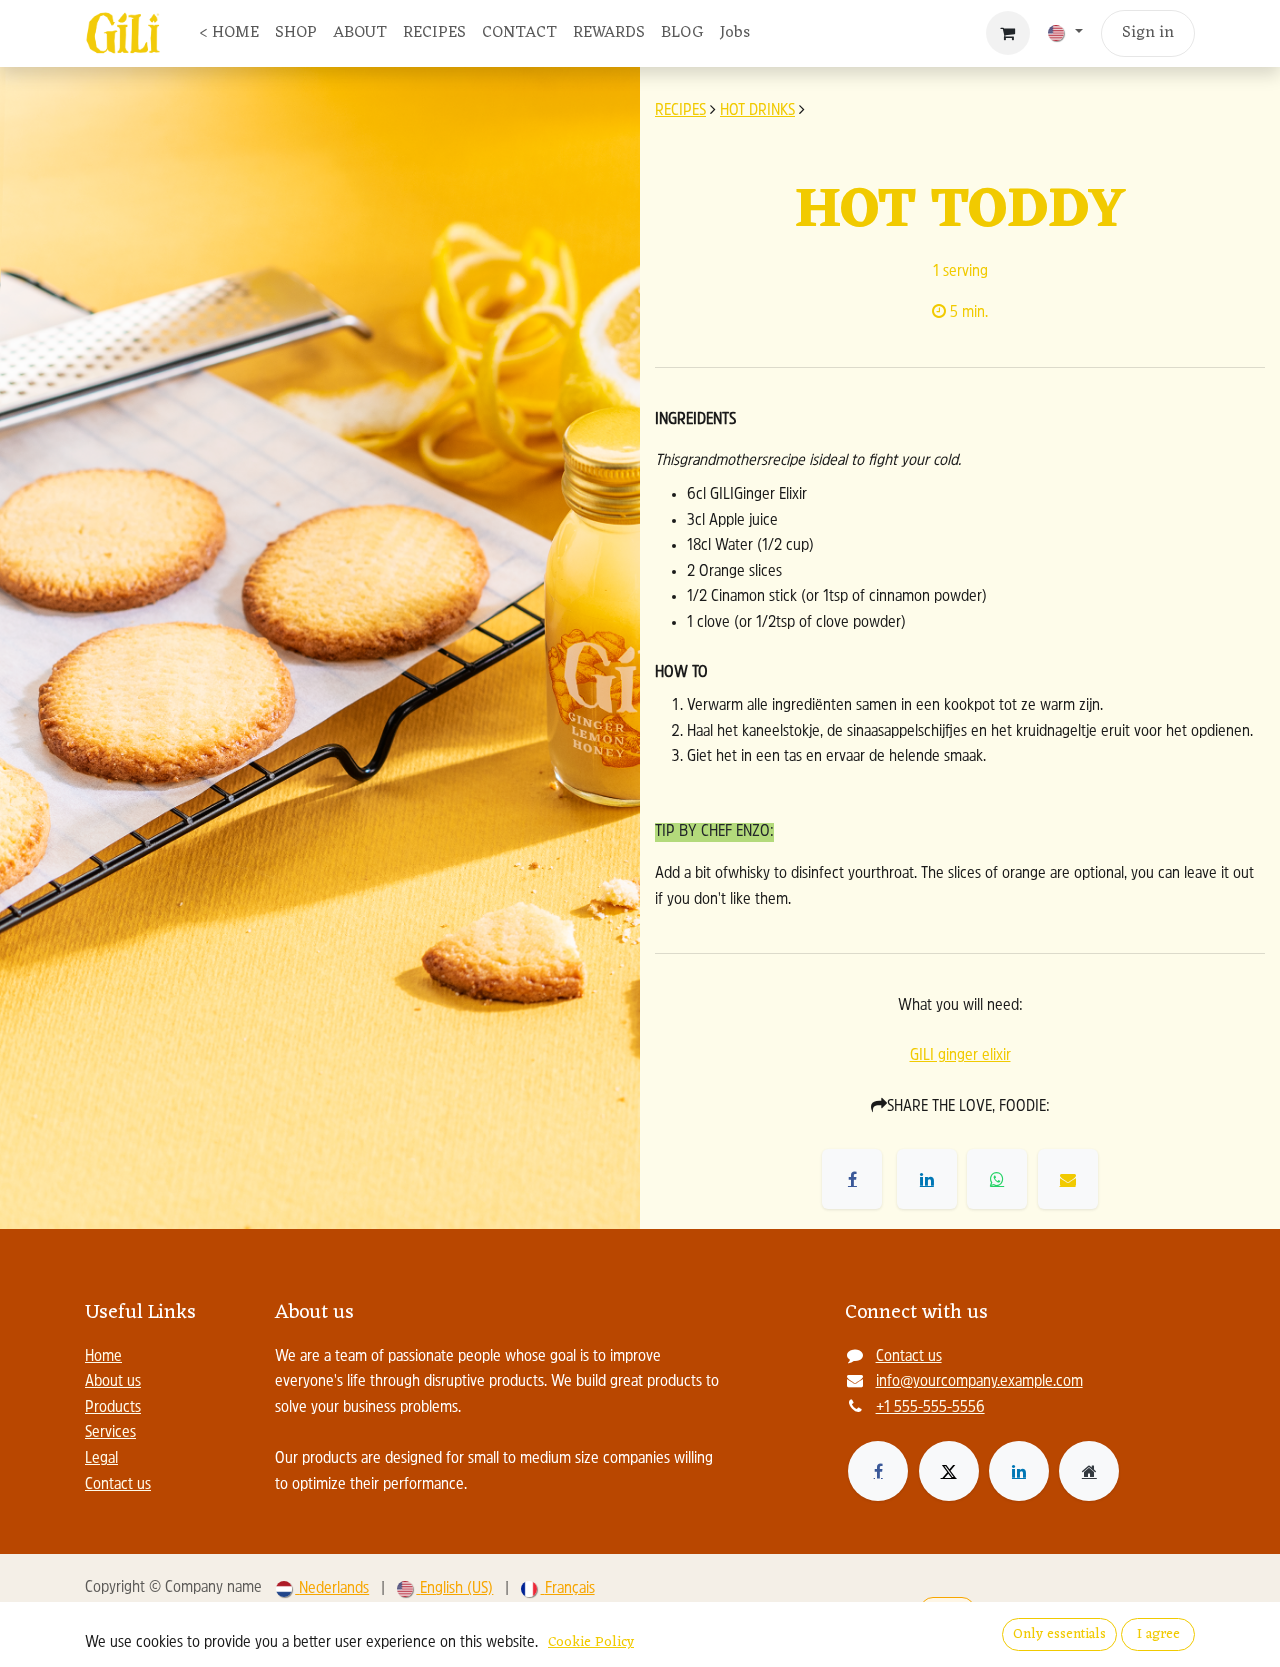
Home (103, 1357)
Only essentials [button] (1059, 1634)
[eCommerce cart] (1008, 33)
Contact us (118, 1485)
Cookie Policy (591, 1642)
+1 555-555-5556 (930, 1408)
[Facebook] (878, 1471)
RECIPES (680, 111)
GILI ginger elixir (960, 1056)
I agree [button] (1158, 1634)
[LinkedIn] (1019, 1471)
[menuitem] (229, 34)
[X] (949, 1471)
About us (113, 1382)
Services (110, 1433)
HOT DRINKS (757, 111)
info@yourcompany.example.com (979, 1382)
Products (113, 1408)
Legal (101, 1459)
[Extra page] (1089, 1471)
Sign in (1148, 33)
